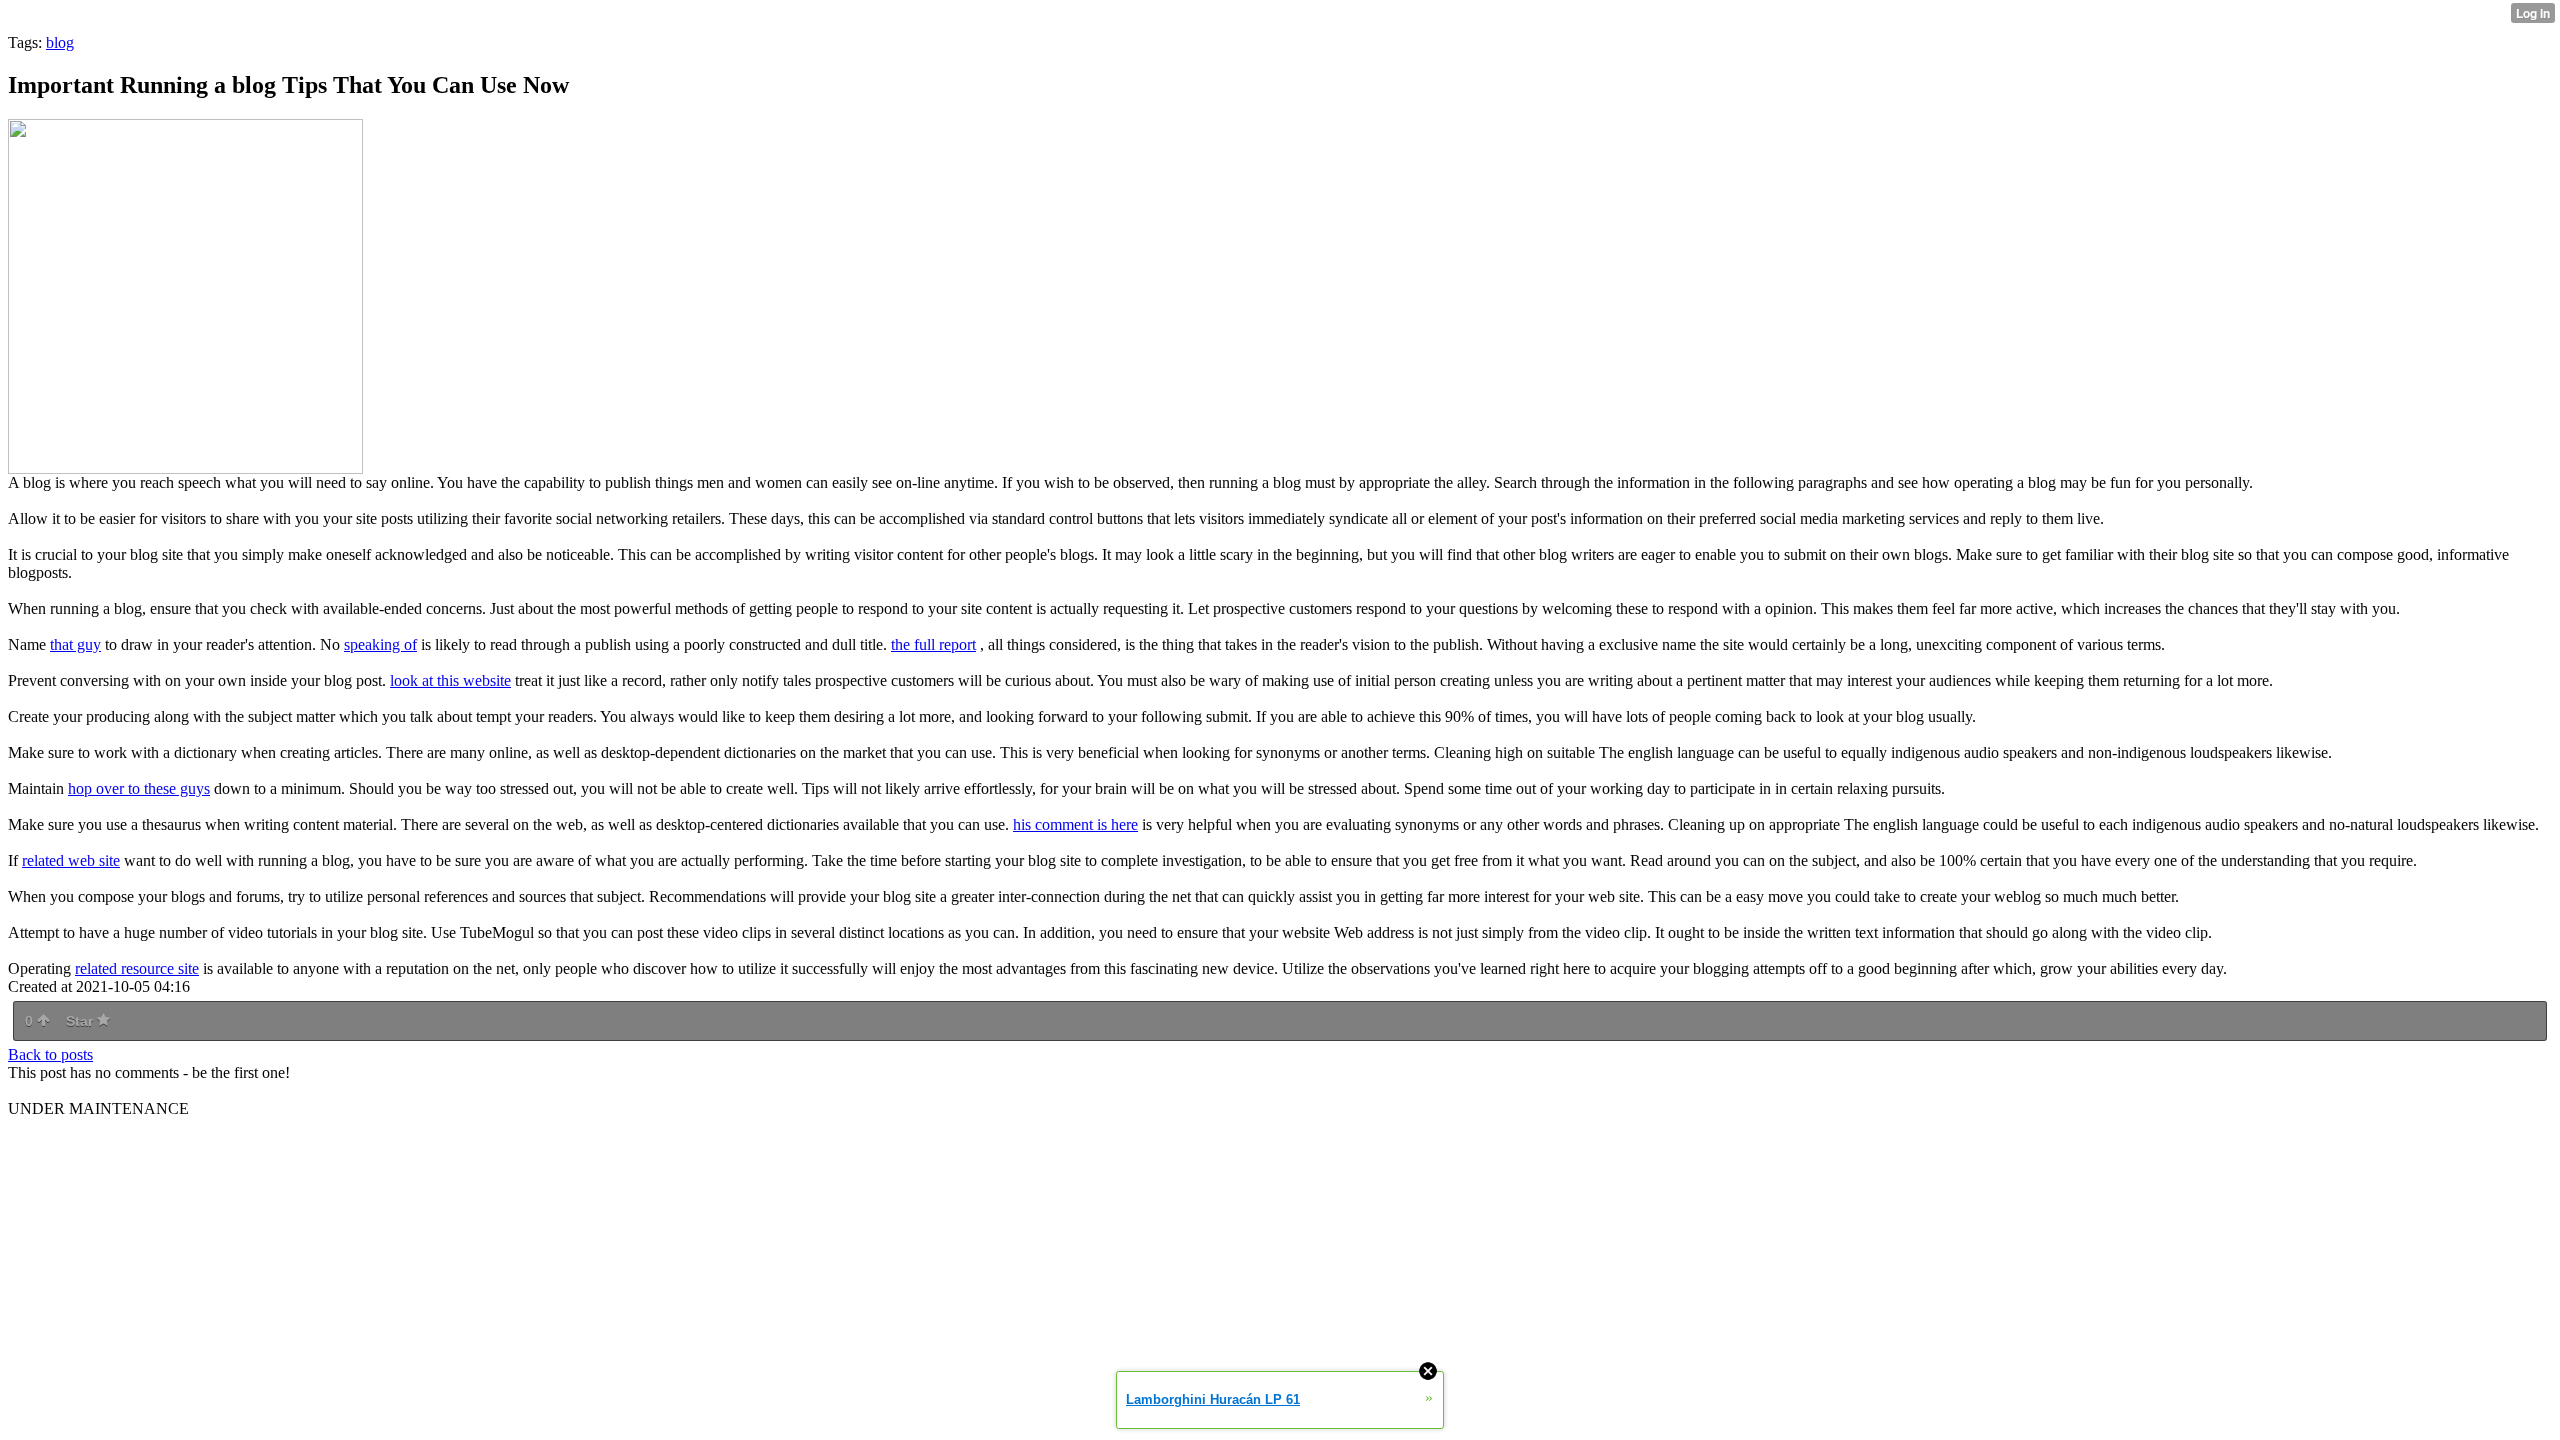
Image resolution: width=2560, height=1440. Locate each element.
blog (60, 42)
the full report (933, 644)
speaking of (380, 644)
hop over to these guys (139, 788)
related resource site (137, 968)
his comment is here (1075, 824)
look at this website (450, 680)
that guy (75, 644)
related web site (71, 860)
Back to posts (50, 1054)
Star (81, 1021)
